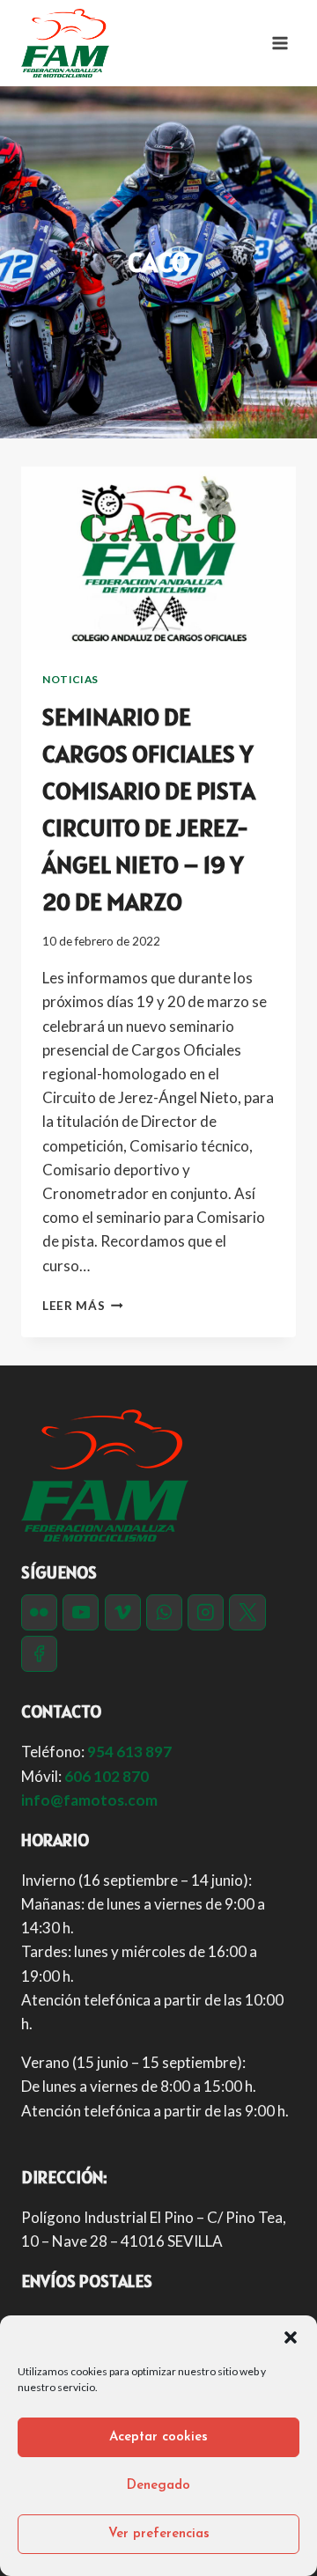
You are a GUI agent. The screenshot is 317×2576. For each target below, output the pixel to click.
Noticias (70, 679)
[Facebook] (39, 1654)
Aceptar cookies (158, 2437)
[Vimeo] (123, 1612)
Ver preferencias (159, 2534)
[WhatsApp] (164, 1612)
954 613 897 (129, 1752)
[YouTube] (81, 1612)
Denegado (158, 2486)
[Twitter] (247, 1612)
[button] (291, 2337)
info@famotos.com (89, 1800)
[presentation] (158, 558)
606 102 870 (107, 1776)
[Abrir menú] (280, 43)
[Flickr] (39, 1612)
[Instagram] (206, 1612)
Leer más (83, 1306)
